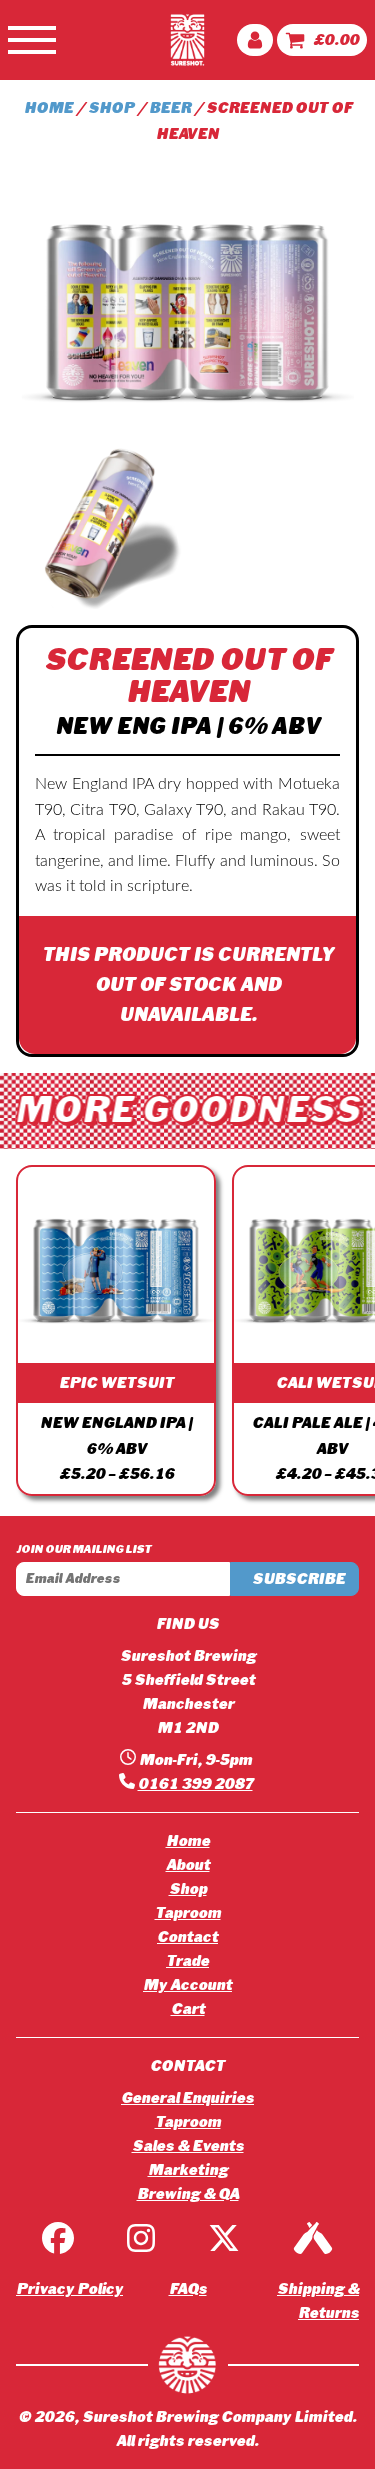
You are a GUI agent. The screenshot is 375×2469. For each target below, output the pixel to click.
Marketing (188, 2170)
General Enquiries (187, 2098)
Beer (170, 108)
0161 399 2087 (195, 1784)
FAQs (188, 2289)
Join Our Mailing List (83, 1549)
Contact (187, 1937)
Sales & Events (188, 2146)
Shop (111, 108)
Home (48, 108)
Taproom (188, 1913)
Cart (188, 2009)
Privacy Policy (69, 2289)
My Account (187, 1985)
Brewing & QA (188, 2194)
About (188, 1865)
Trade (187, 1961)
